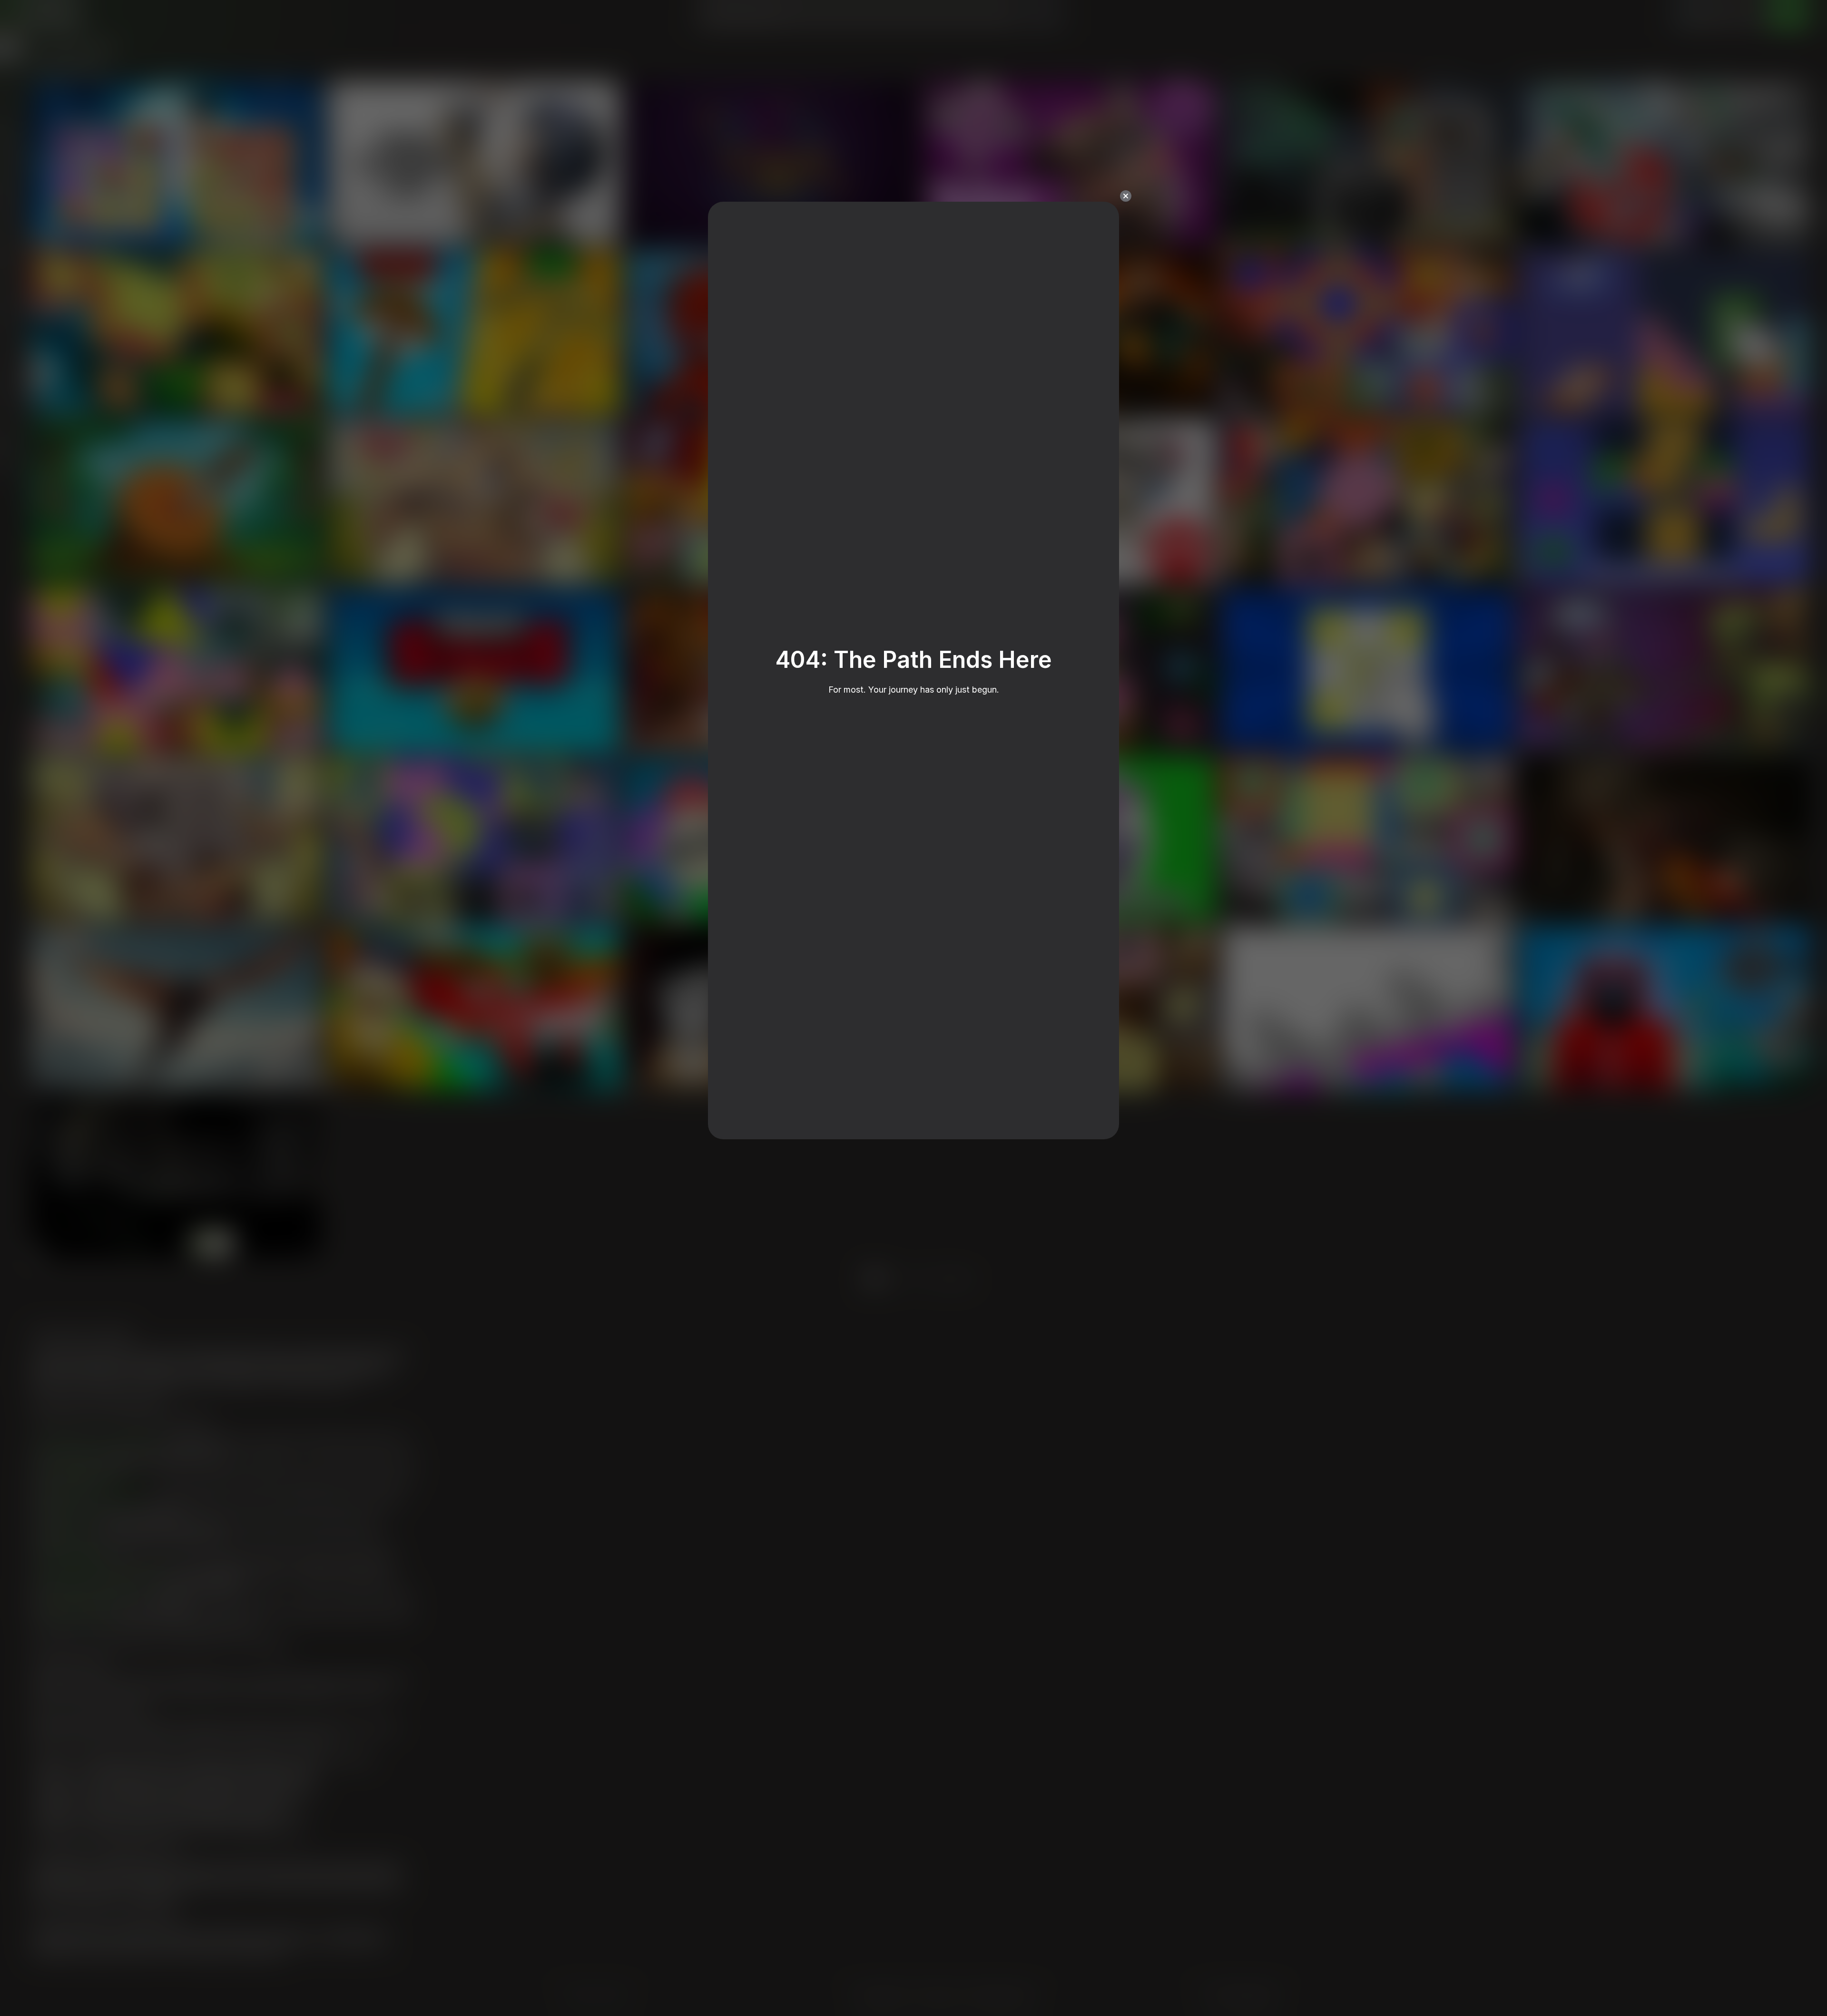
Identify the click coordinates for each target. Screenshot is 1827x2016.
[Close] (1126, 196)
